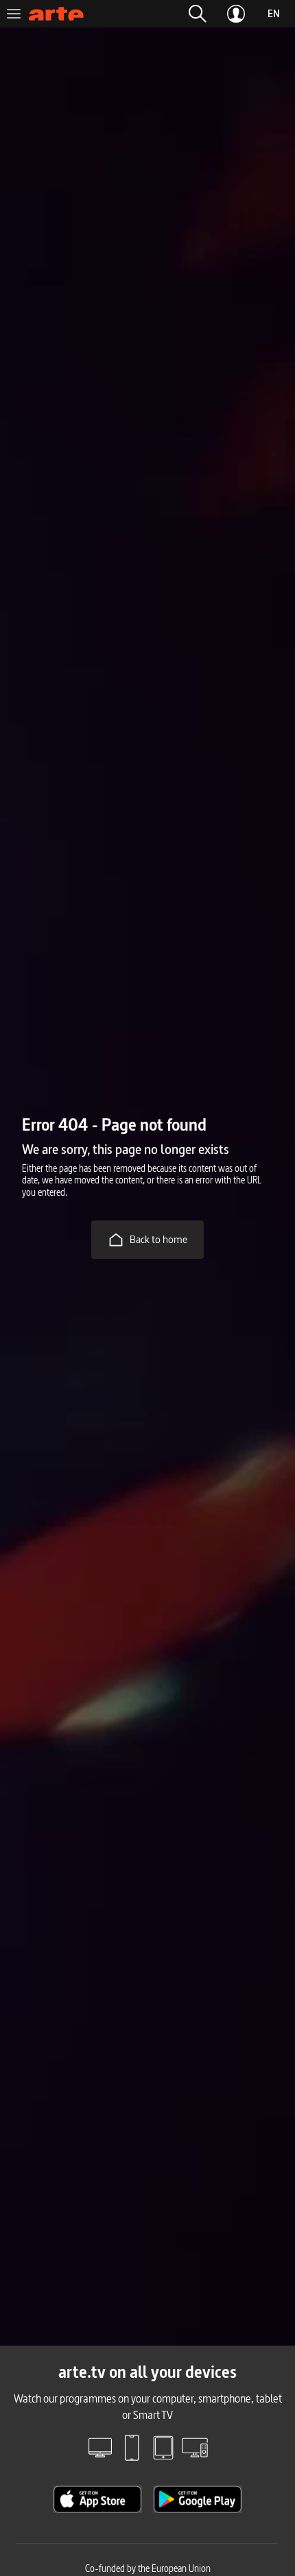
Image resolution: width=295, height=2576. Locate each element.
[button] (198, 14)
